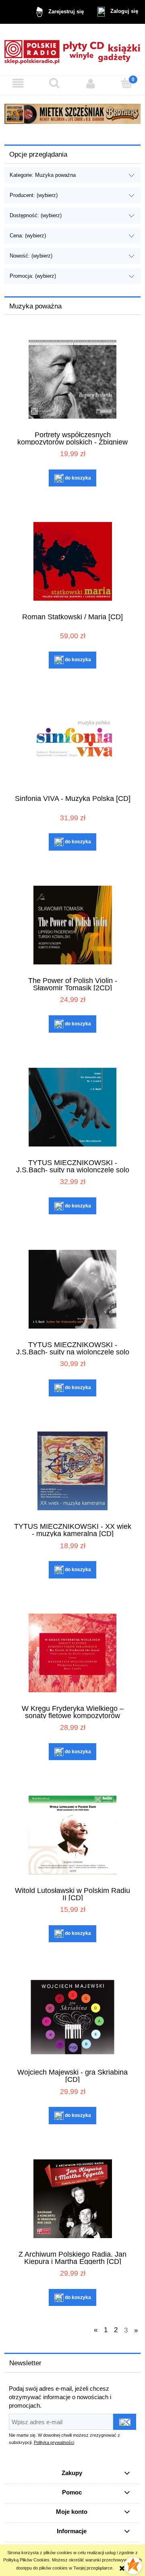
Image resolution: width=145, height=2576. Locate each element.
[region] (72, 114)
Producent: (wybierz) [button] (34, 195)
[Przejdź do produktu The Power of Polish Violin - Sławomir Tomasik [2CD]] (72, 925)
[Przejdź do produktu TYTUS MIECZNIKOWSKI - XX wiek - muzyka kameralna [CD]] (72, 1471)
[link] (72, 114)
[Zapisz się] (125, 2422)
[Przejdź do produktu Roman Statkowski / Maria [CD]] (72, 561)
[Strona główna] (72, 49)
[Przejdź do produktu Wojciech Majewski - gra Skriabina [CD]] (72, 2017)
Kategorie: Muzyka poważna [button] (43, 175)
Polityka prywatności (54, 2442)
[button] (18, 84)
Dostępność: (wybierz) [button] (36, 215)
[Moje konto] (91, 84)
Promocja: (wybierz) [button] (33, 276)
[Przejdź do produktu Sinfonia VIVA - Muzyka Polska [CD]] (72, 743)
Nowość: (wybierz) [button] (31, 256)
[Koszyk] (127, 83)
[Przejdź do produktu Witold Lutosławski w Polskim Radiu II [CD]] (72, 1835)
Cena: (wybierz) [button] (28, 236)
